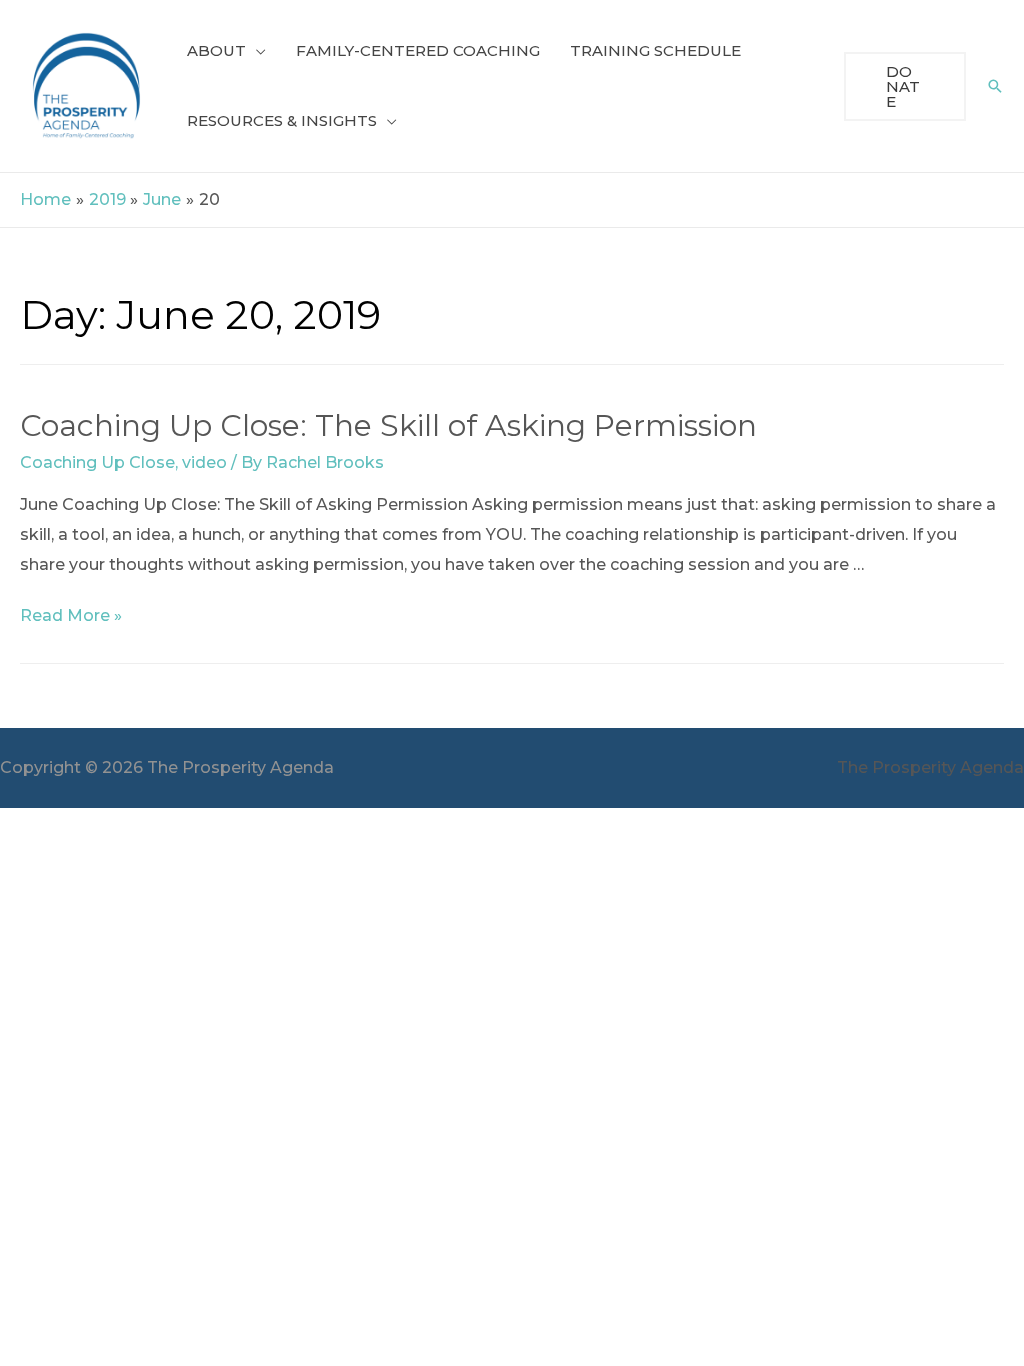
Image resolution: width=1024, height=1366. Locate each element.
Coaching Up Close (97, 462)
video (204, 462)
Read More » (71, 615)
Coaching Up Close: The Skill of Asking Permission (388, 425)
